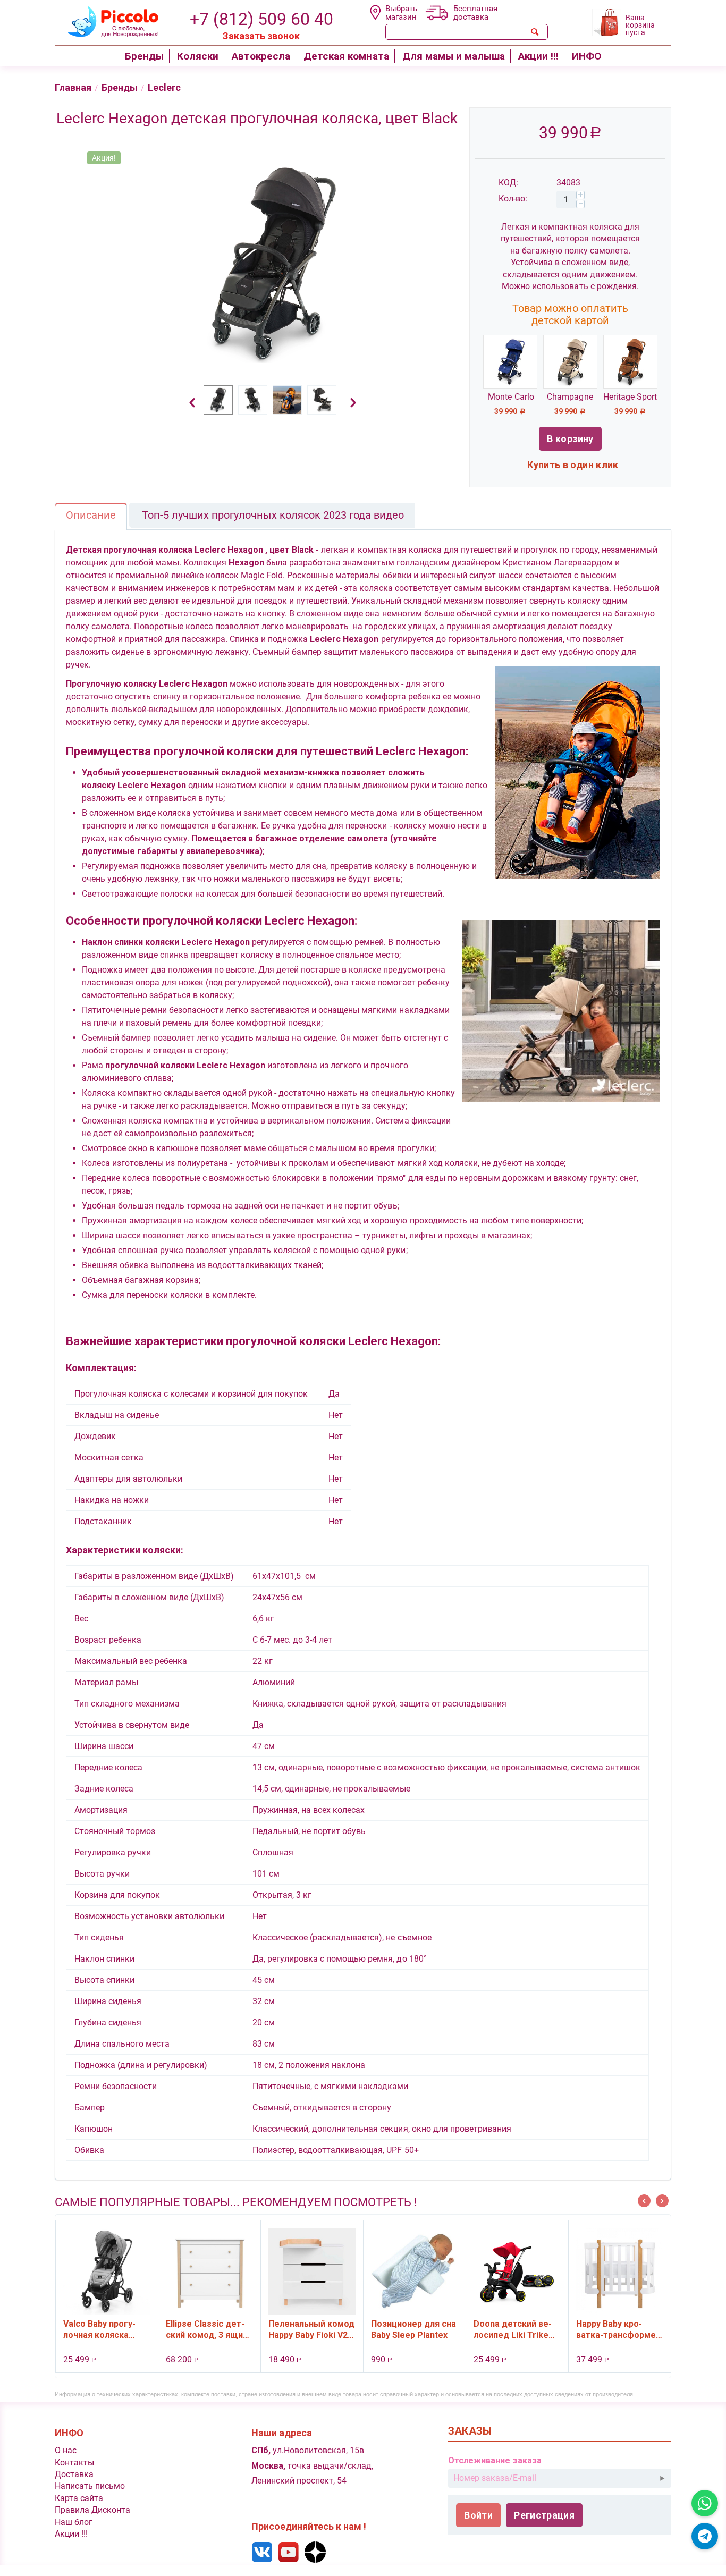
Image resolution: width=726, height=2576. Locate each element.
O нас (66, 2450)
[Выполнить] (662, 2478)
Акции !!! (71, 2534)
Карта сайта (79, 2498)
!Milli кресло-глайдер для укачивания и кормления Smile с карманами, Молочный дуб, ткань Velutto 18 (91, 2329)
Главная (73, 87)
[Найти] (535, 32)
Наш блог (74, 2522)
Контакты (74, 2463)
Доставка (74, 2474)
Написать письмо (90, 2486)
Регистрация (544, 2515)
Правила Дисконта (92, 2510)
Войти (478, 2515)
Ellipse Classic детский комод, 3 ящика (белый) (400, 2329)
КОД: (508, 183)
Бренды (120, 87)
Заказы (470, 2431)
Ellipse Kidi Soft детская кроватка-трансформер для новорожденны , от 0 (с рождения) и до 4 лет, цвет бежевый (194, 2329)
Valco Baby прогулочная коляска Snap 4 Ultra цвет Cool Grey (291, 2329)
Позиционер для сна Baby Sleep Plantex (605, 2329)
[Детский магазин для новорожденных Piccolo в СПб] (107, 20)
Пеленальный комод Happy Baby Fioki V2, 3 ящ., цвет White (503, 2329)
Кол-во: (513, 199)
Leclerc (164, 87)
